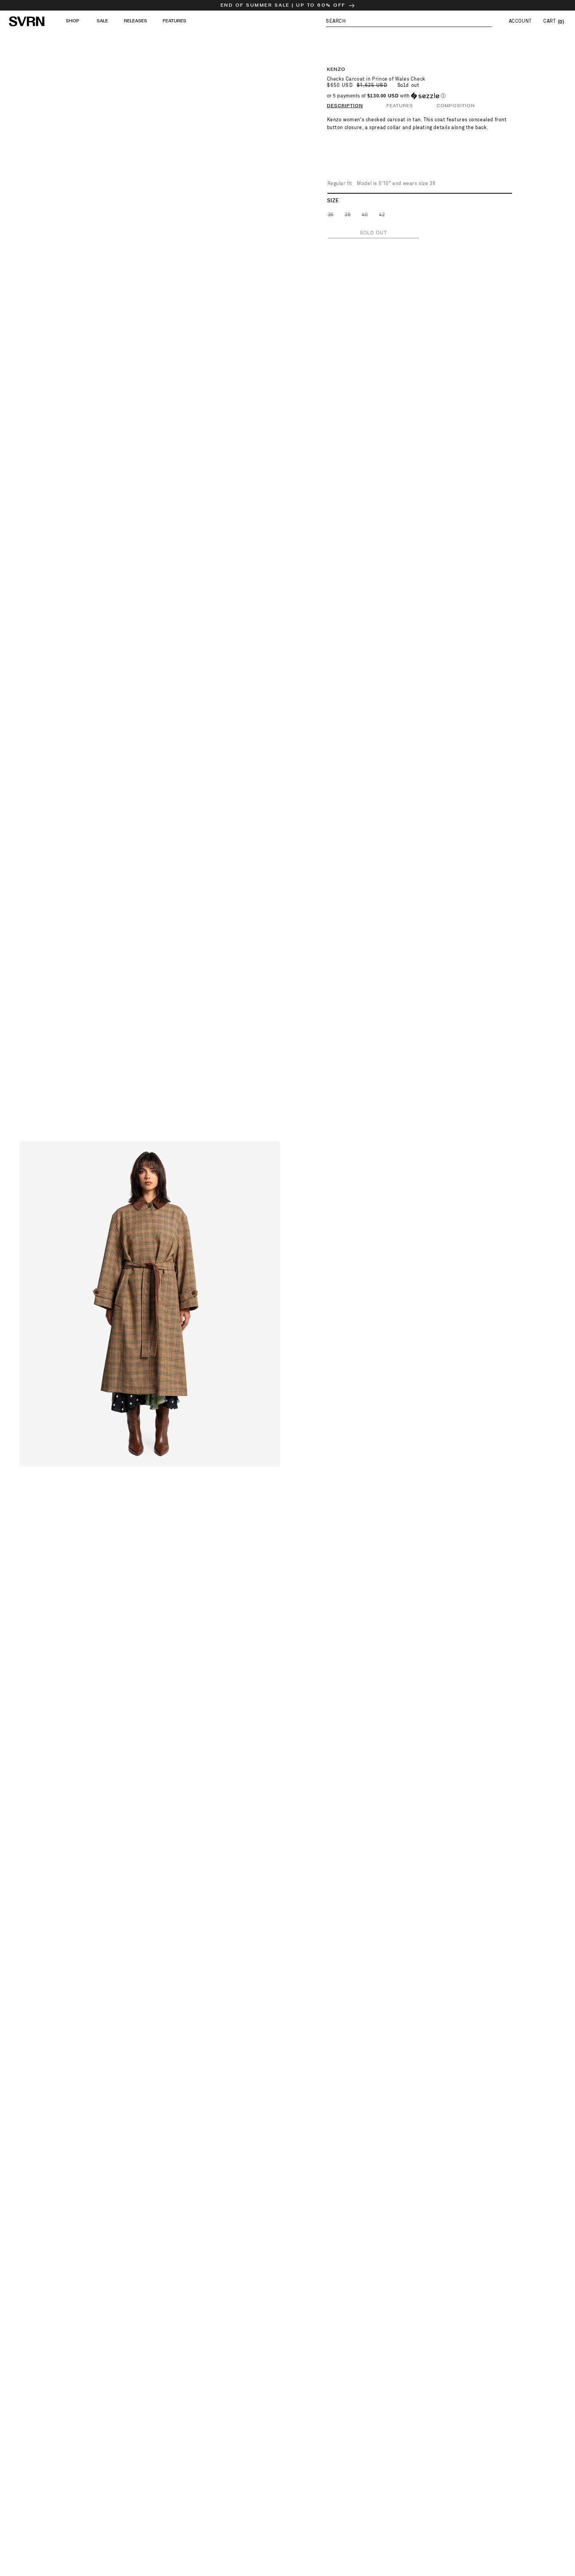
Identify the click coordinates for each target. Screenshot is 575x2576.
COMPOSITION (456, 106)
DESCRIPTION (345, 106)
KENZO (336, 69)
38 (348, 217)
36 (331, 217)
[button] (409, 21)
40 (365, 217)
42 (382, 217)
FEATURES (400, 106)
